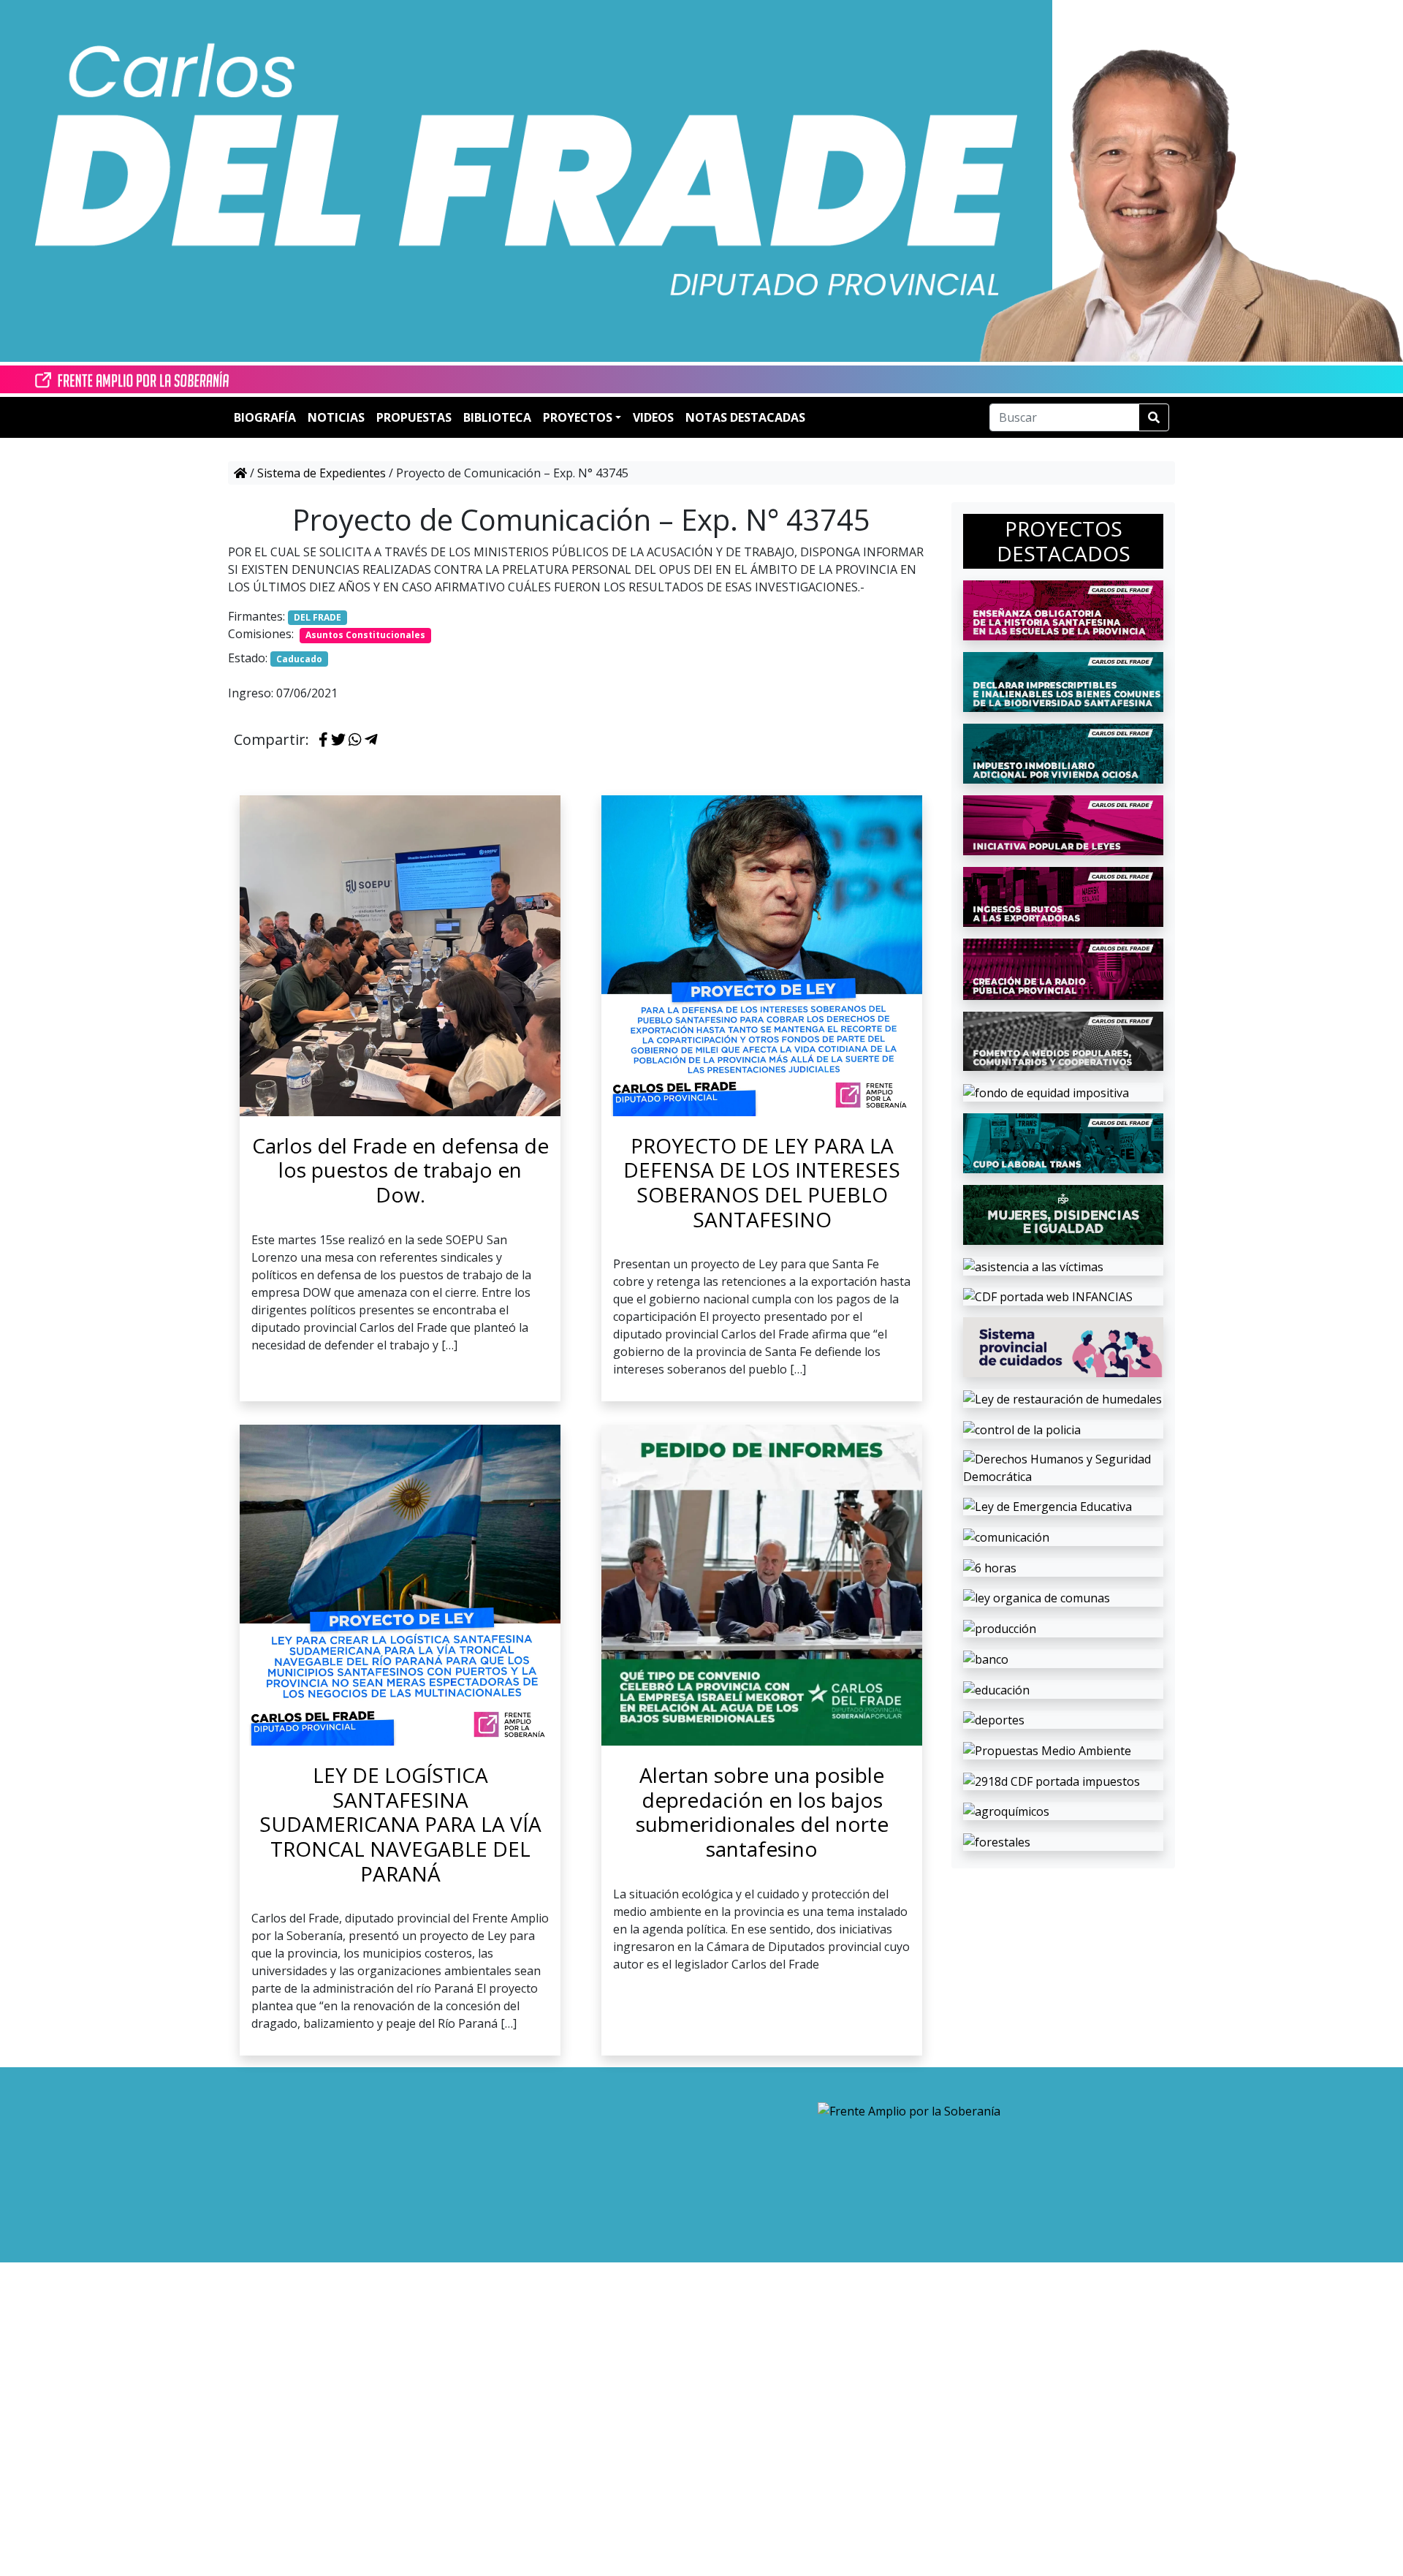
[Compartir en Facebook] (323, 740)
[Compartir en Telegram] (371, 740)
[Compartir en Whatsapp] (355, 740)
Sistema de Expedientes (322, 473)
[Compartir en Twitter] (338, 740)
